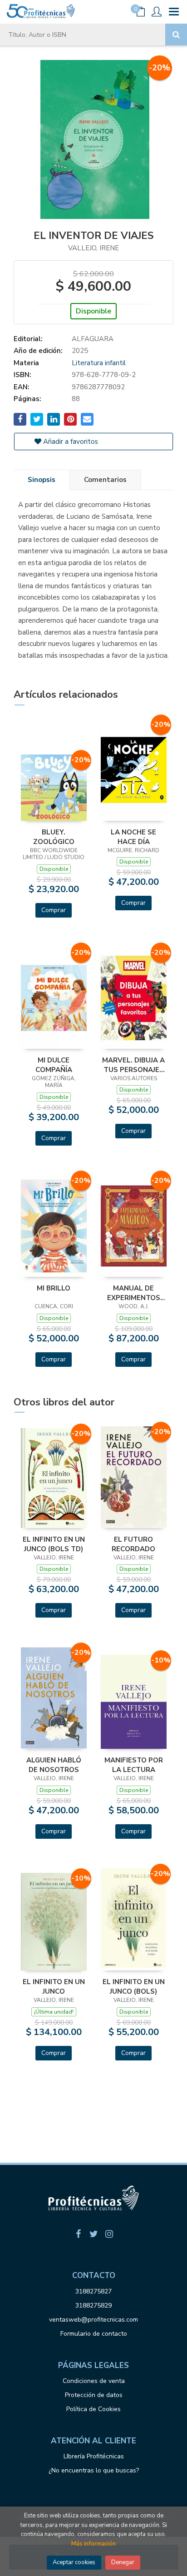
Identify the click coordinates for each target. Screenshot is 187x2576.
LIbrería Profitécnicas (94, 2456)
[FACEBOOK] (78, 2234)
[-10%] (134, 1701)
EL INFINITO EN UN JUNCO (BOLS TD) (54, 1544)
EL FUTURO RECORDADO (133, 1544)
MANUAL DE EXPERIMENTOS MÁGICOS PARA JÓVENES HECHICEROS (134, 1293)
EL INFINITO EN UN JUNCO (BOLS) (134, 1986)
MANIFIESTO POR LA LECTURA (134, 1765)
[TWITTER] (93, 2234)
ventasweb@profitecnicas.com (93, 2320)
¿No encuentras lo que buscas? (94, 2470)
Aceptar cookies (74, 2562)
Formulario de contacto (94, 2334)
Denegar (123, 2562)
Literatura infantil (99, 363)
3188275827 (93, 2291)
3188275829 (93, 2305)
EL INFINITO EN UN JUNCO (54, 1986)
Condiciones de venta (94, 2381)
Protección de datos (94, 2395)
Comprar (54, 910)
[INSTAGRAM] (109, 2234)
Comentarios (105, 480)
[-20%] (54, 787)
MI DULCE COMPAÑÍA (54, 1065)
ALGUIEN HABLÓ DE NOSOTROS (54, 1765)
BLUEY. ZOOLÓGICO (54, 837)
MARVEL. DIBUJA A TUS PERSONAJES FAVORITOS (133, 1065)
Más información (93, 2544)
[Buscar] (176, 35)
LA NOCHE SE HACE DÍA (133, 837)
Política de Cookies (93, 2409)
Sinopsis (42, 480)
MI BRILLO (54, 1288)
